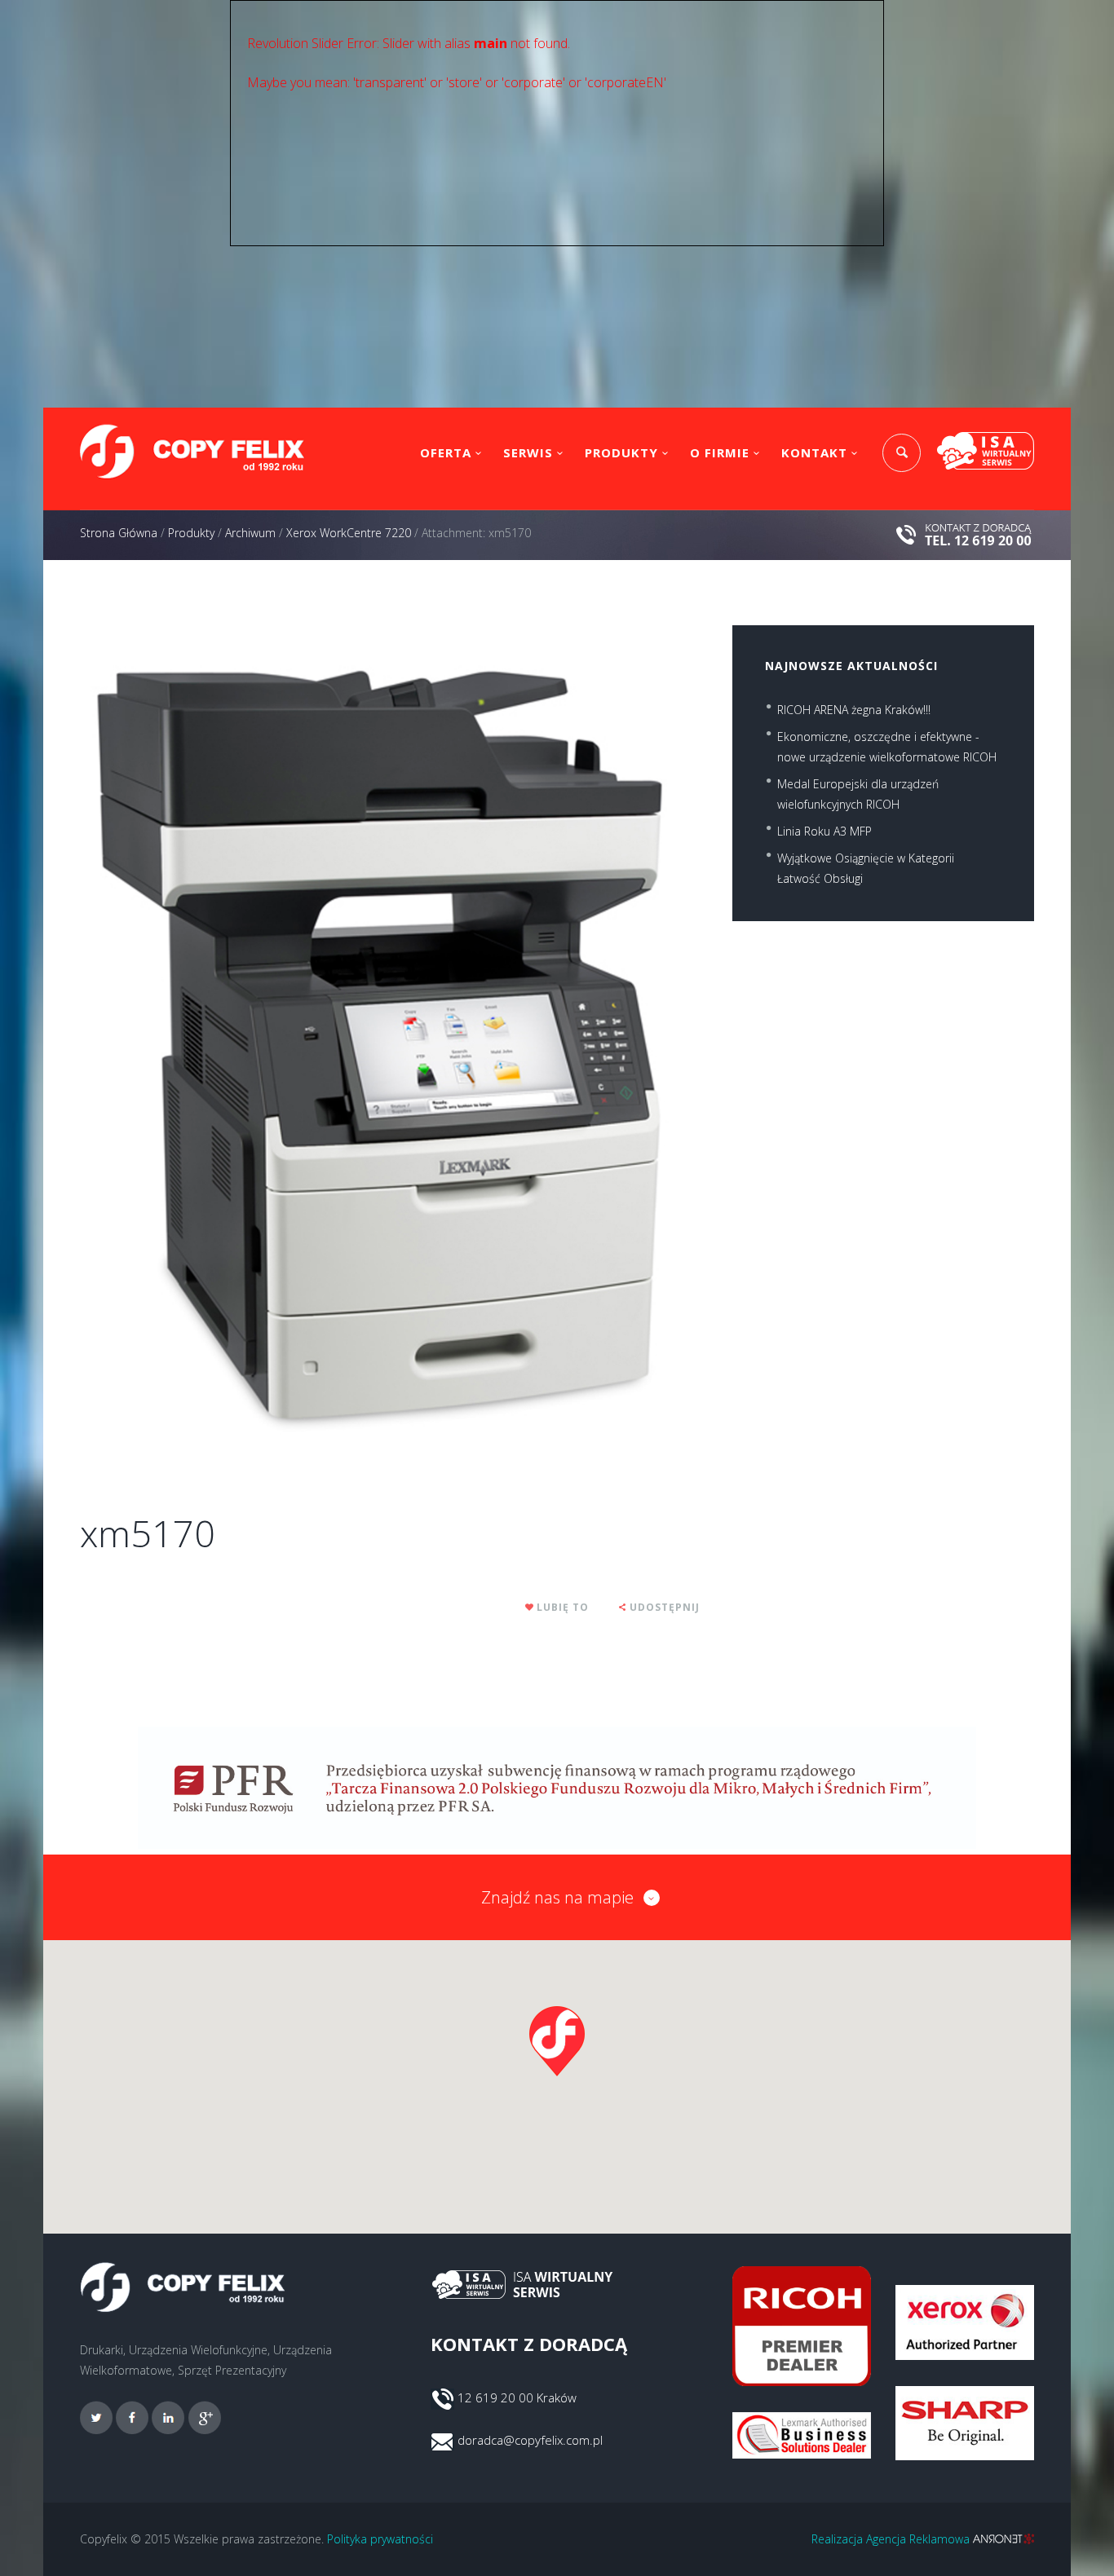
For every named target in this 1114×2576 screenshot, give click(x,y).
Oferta (446, 452)
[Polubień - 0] (530, 1607)
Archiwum (250, 533)
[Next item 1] (545, 1039)
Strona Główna (119, 533)
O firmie (720, 452)
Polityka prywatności (380, 2539)
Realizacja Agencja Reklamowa (892, 2539)
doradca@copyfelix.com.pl (530, 2440)
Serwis (528, 452)
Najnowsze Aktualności (851, 666)
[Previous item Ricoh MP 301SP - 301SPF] (235, 1039)
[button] (557, 2041)
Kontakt (814, 452)
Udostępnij (665, 1607)
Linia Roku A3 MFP (824, 831)
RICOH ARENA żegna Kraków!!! (854, 710)
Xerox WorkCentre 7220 (349, 533)
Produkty (621, 452)
